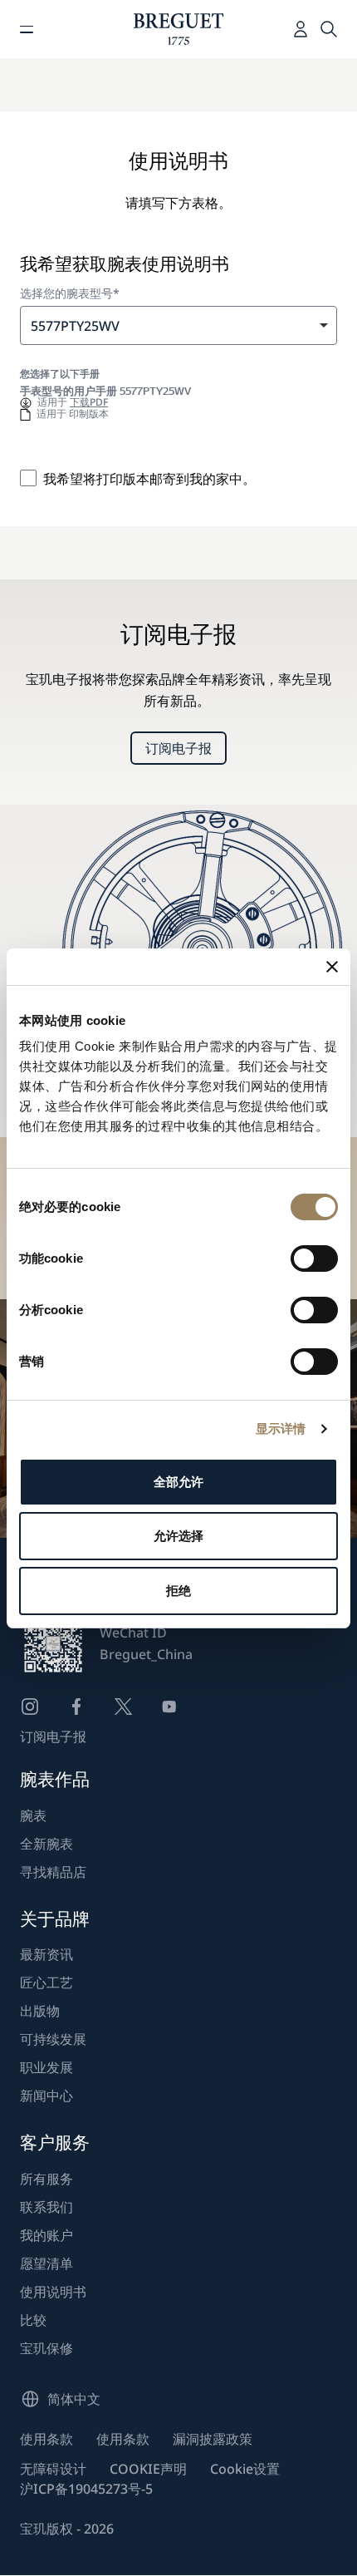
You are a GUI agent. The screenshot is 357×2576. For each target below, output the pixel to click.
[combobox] (178, 325)
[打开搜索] (329, 29)
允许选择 (178, 1536)
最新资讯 (46, 1954)
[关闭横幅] (332, 967)
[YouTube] (169, 1707)
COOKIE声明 (148, 2469)
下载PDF (89, 402)
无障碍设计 (53, 2469)
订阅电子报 (178, 748)
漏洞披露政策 (213, 2439)
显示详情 (281, 1428)
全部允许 (178, 1482)
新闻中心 (46, 2096)
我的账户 (46, 2235)
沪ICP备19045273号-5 (86, 2489)
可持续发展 (53, 2039)
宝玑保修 (46, 2348)
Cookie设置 (245, 2469)
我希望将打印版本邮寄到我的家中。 (149, 479)
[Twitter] (123, 1707)
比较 (33, 2320)
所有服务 (46, 2179)
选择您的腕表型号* (70, 293)
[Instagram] (30, 1707)
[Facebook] (76, 1707)
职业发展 (46, 2067)
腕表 (33, 1815)
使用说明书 (53, 2292)
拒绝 (178, 1591)
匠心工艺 (46, 1982)
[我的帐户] (301, 29)
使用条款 (46, 2439)
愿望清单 (46, 2263)
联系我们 (46, 2207)
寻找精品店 (53, 1872)
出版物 (40, 2011)
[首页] (179, 29)
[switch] (314, 1258)
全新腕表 (46, 1844)
